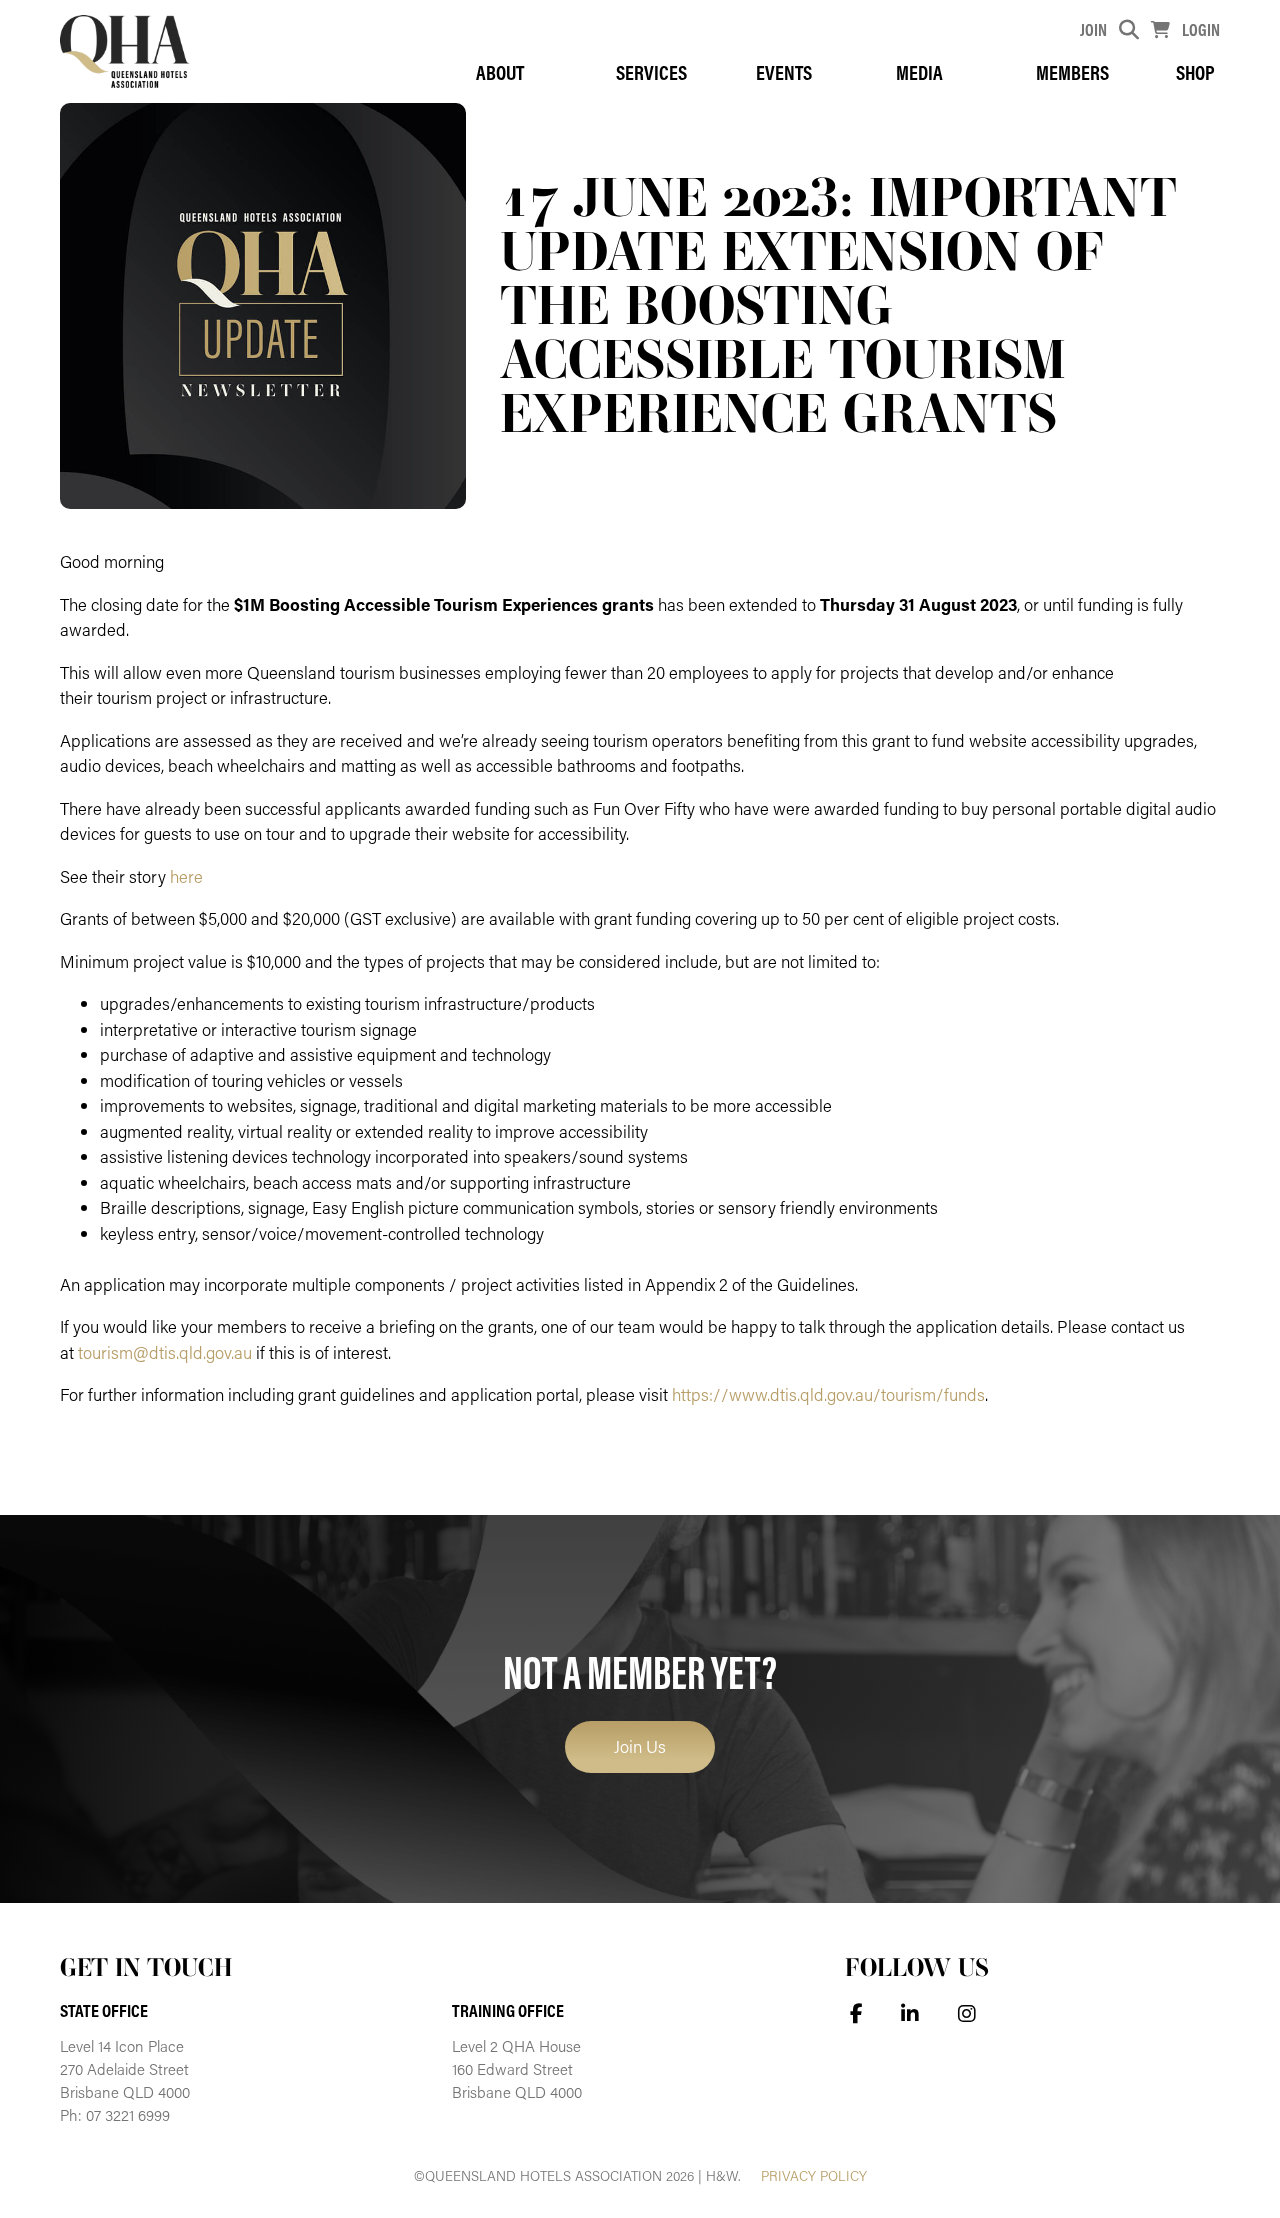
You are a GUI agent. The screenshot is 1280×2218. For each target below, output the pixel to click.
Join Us (640, 1746)
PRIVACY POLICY (814, 2176)
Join (1093, 29)
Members (1072, 72)
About (500, 72)
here (186, 876)
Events (784, 72)
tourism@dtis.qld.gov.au (165, 1352)
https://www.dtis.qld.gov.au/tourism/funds (828, 1394)
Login (1201, 29)
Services (651, 72)
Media (919, 72)
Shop (1195, 72)
